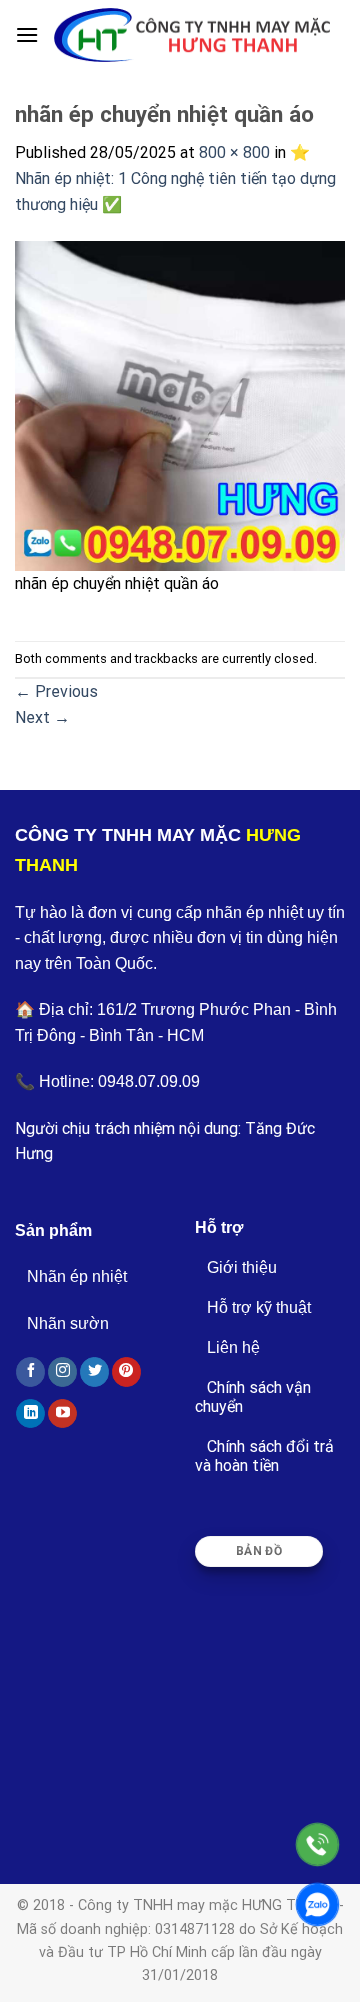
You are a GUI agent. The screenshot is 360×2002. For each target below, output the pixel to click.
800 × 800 (234, 152)
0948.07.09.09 (149, 1081)
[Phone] (317, 1844)
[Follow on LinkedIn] (30, 1414)
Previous (56, 691)
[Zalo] (317, 1904)
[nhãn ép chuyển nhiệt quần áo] (180, 404)
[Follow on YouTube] (62, 1414)
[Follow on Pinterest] (126, 1372)
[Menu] (27, 34)
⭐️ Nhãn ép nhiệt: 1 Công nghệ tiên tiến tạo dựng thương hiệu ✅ (175, 178)
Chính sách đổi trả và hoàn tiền (264, 1456)
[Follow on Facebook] (30, 1372)
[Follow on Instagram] (62, 1372)
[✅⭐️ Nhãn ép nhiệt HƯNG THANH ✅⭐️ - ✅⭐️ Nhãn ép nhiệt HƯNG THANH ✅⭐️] (192, 35)
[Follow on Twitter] (94, 1372)
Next (42, 717)
